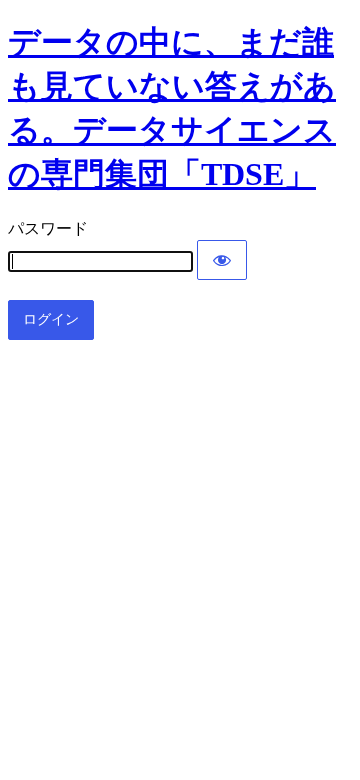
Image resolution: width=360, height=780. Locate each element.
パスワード (48, 228)
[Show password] (222, 260)
